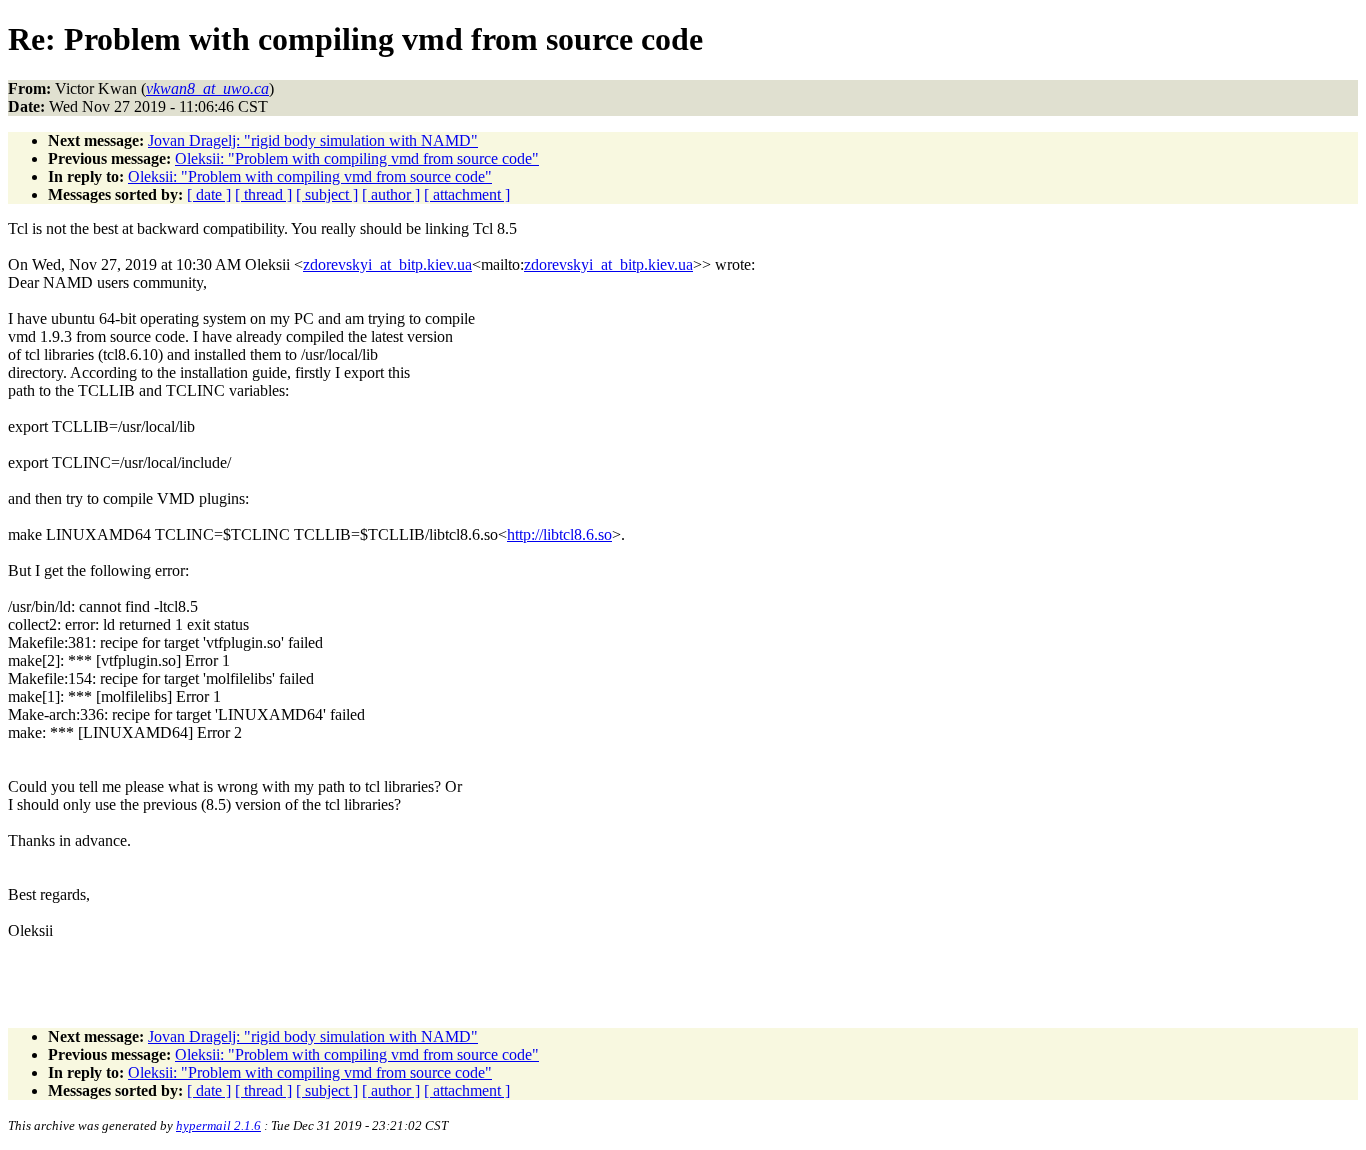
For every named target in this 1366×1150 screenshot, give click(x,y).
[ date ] (209, 194)
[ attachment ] (467, 194)
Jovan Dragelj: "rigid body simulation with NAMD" (313, 140)
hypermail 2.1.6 (218, 1125)
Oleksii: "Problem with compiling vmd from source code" (357, 158)
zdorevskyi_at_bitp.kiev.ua (387, 264)
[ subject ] (327, 194)
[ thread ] (263, 194)
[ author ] (391, 194)
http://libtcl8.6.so (559, 534)
